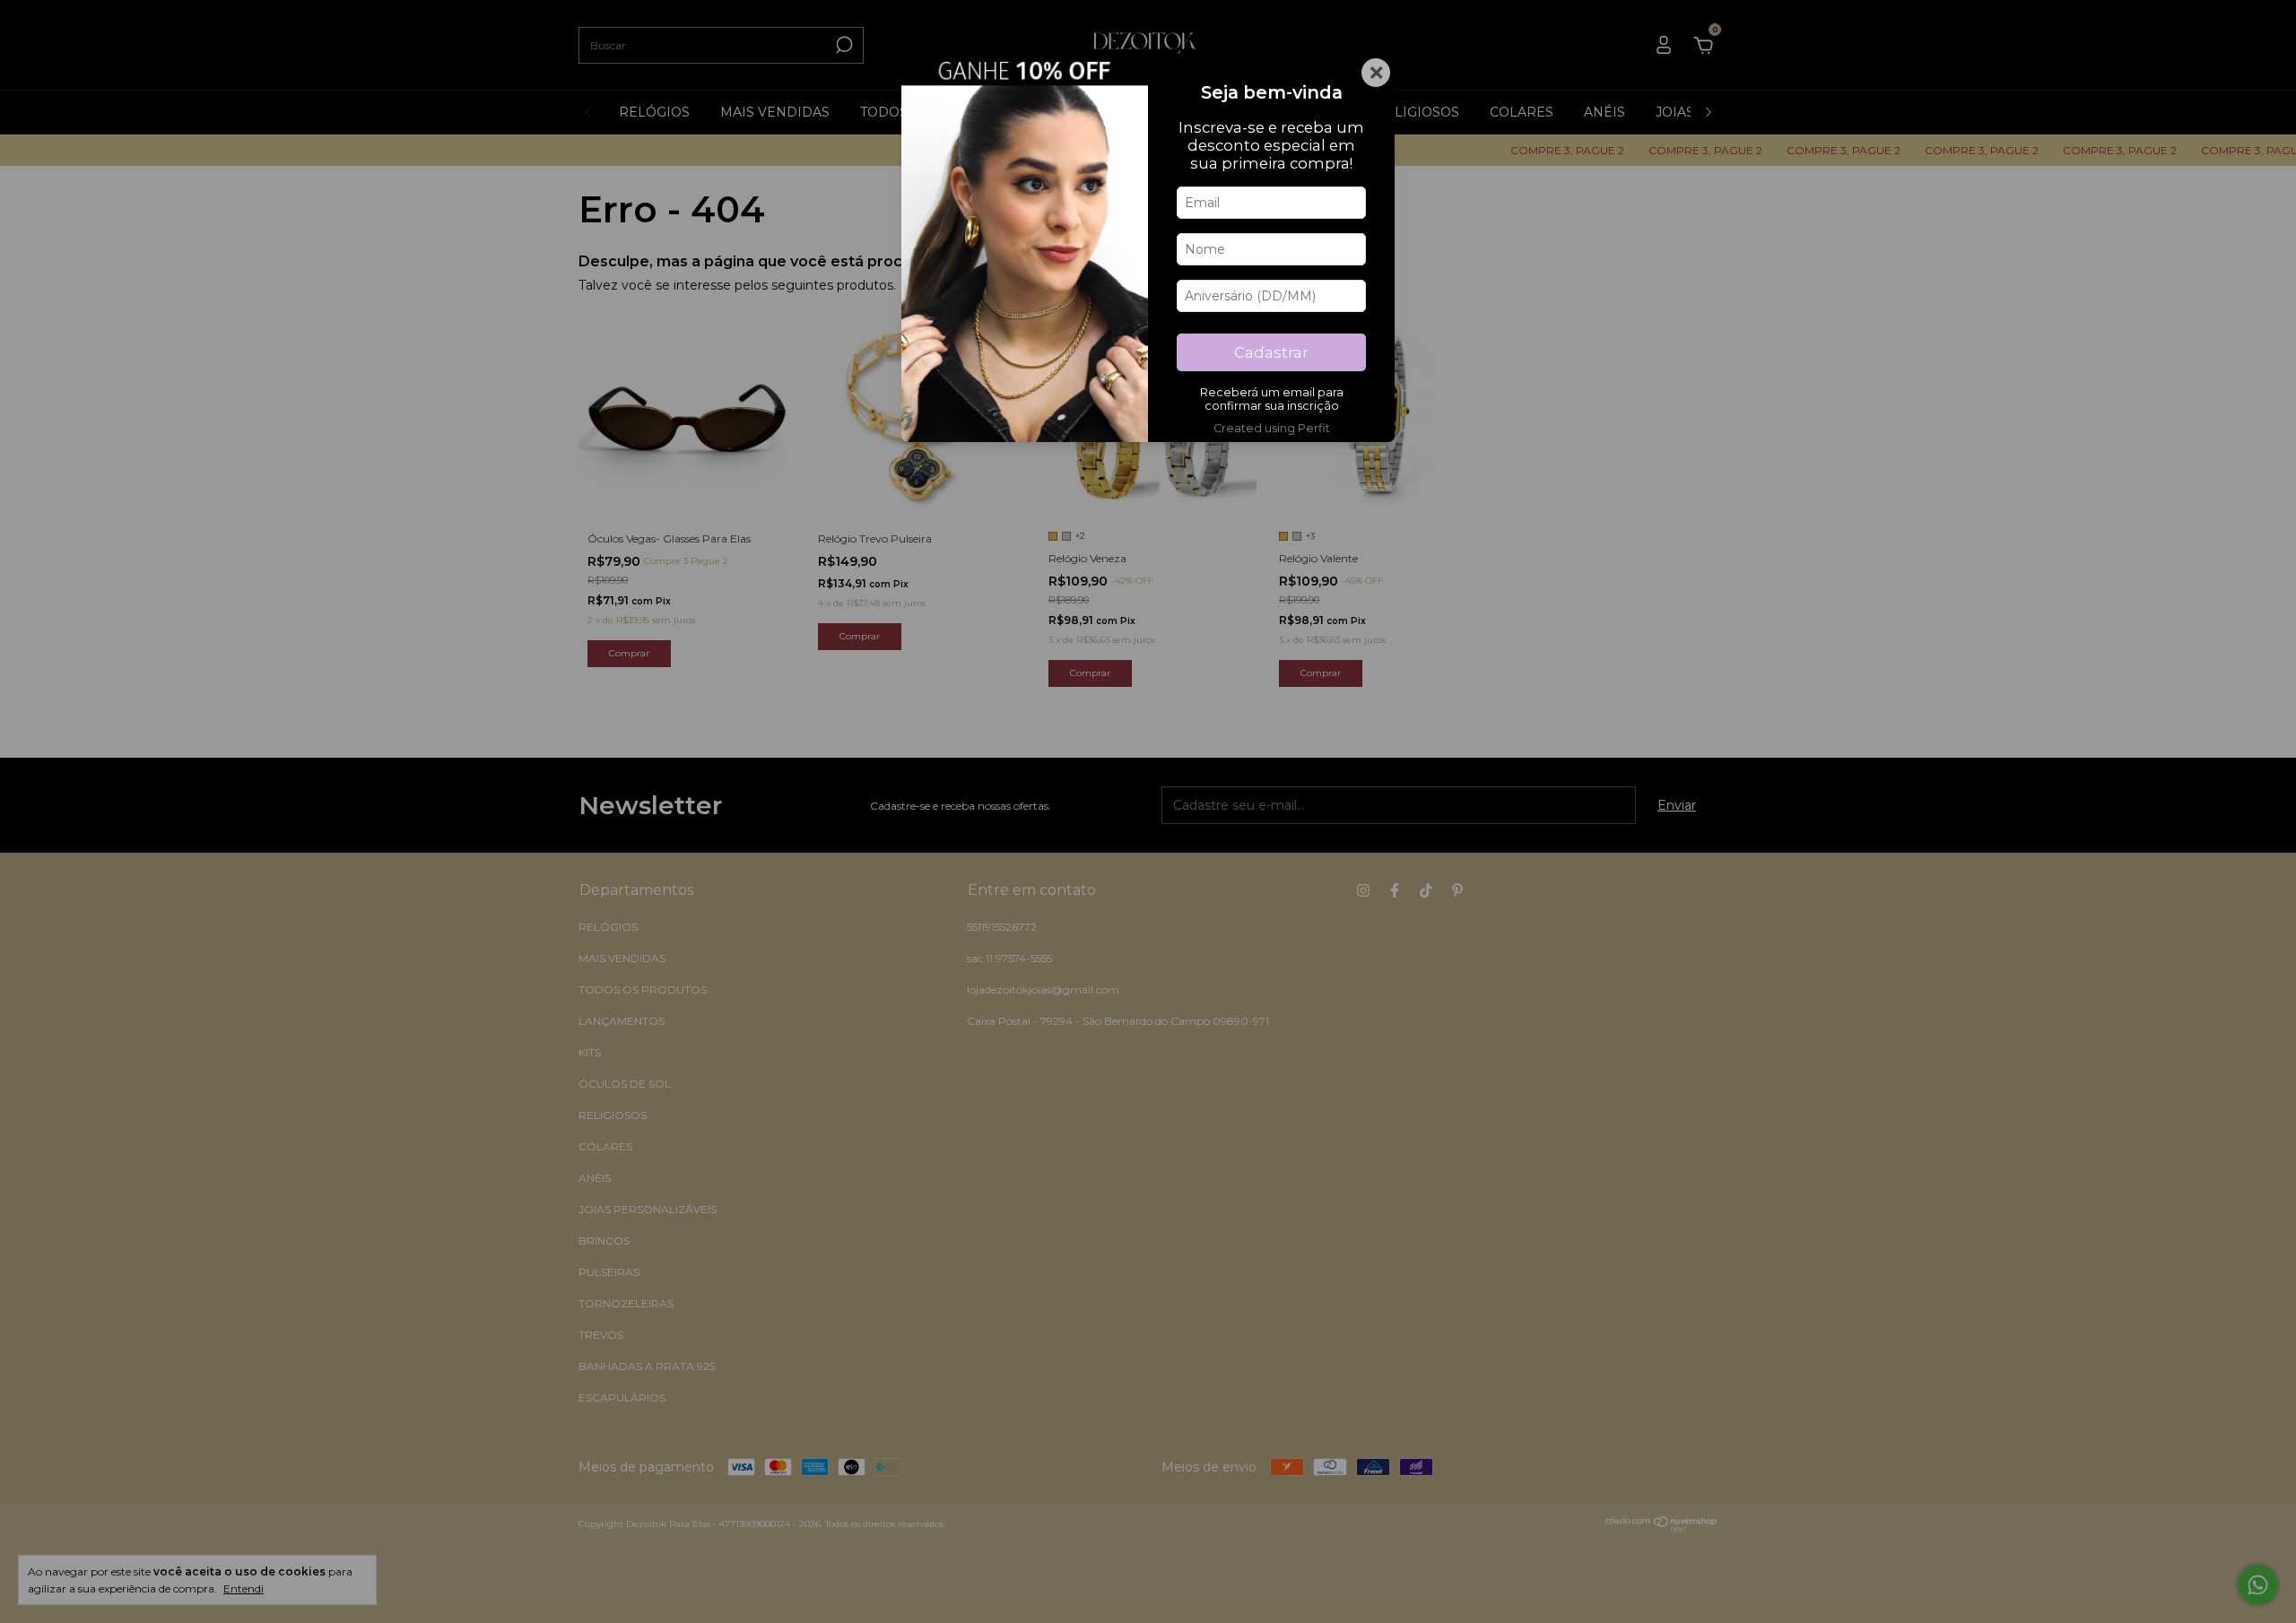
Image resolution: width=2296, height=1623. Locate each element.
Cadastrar (1271, 352)
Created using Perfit (1272, 428)
